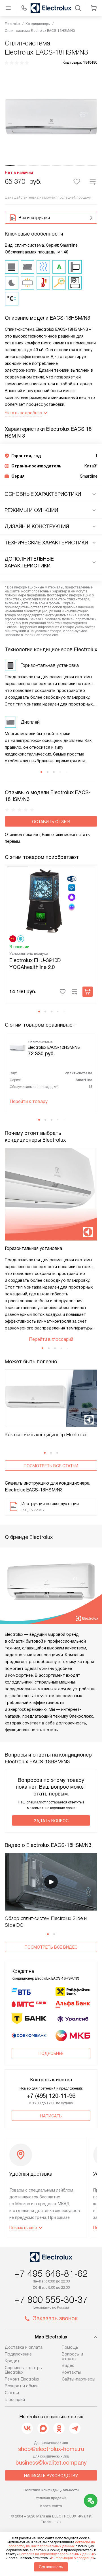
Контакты (71, 2372)
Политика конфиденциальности (51, 2490)
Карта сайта (51, 2506)
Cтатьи (12, 2393)
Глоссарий (15, 2400)
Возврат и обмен (22, 2386)
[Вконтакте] (27, 2428)
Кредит (12, 2361)
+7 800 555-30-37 (51, 2300)
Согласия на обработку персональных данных (57, 2554)
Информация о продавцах (73, 2558)
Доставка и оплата (24, 2347)
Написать (51, 2116)
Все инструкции (34, 218)
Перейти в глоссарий (51, 1339)
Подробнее (51, 2053)
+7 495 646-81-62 (51, 2274)
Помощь (70, 2347)
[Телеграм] (75, 2428)
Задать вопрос (51, 1821)
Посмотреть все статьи (51, 1466)
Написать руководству (51, 2476)
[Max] (43, 2428)
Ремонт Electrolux (22, 2379)
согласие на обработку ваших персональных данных (52, 2544)
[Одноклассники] (59, 2428)
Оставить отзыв (51, 822)
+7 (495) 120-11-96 (51, 2096)
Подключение (18, 2354)
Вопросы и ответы (72, 2356)
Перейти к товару (29, 1101)
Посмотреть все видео (51, 1947)
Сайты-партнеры (78, 2379)
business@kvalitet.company (51, 2463)
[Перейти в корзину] (94, 8)
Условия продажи (51, 2498)
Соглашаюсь (51, 2567)
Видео (68, 2365)
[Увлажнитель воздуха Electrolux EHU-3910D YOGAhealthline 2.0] (51, 900)
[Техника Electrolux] (51, 8)
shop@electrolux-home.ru (51, 2449)
